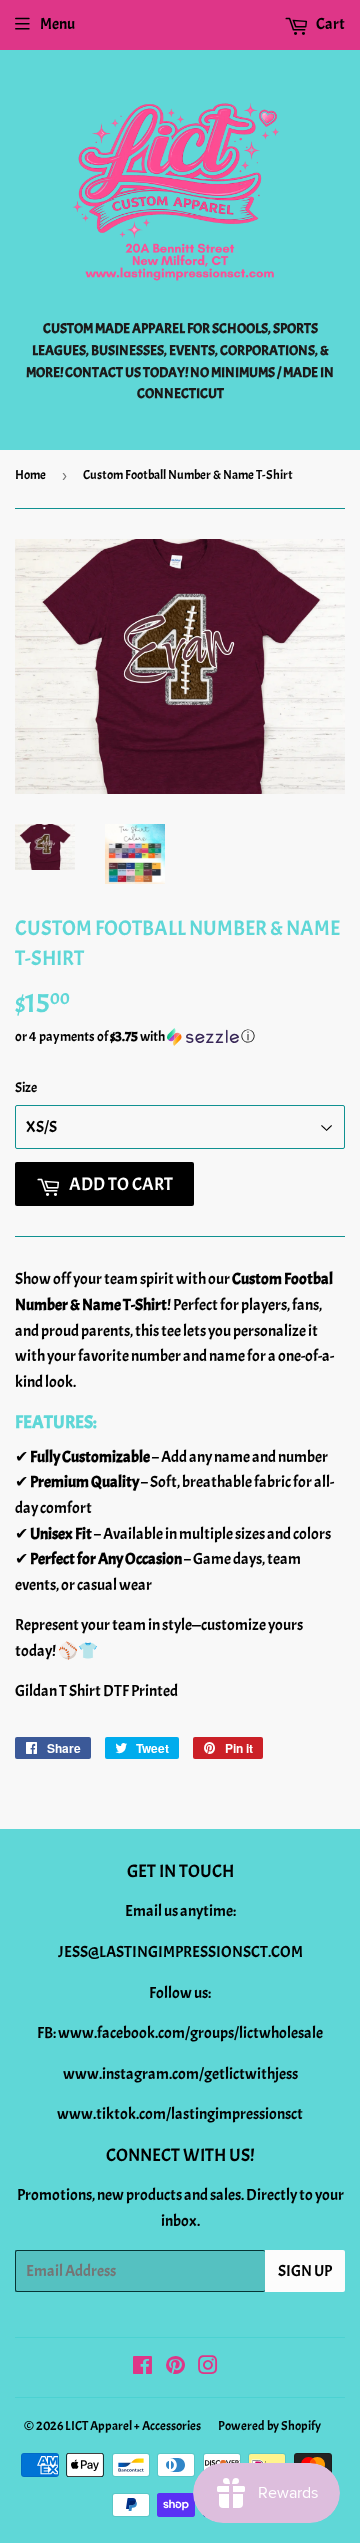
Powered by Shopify (269, 2426)
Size (26, 1087)
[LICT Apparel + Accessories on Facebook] (142, 2368)
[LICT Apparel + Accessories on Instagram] (208, 2368)
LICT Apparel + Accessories (133, 2426)
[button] (180, 1037)
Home (30, 475)
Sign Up (305, 2271)
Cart (329, 24)
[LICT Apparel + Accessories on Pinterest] (175, 2368)
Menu (57, 24)
